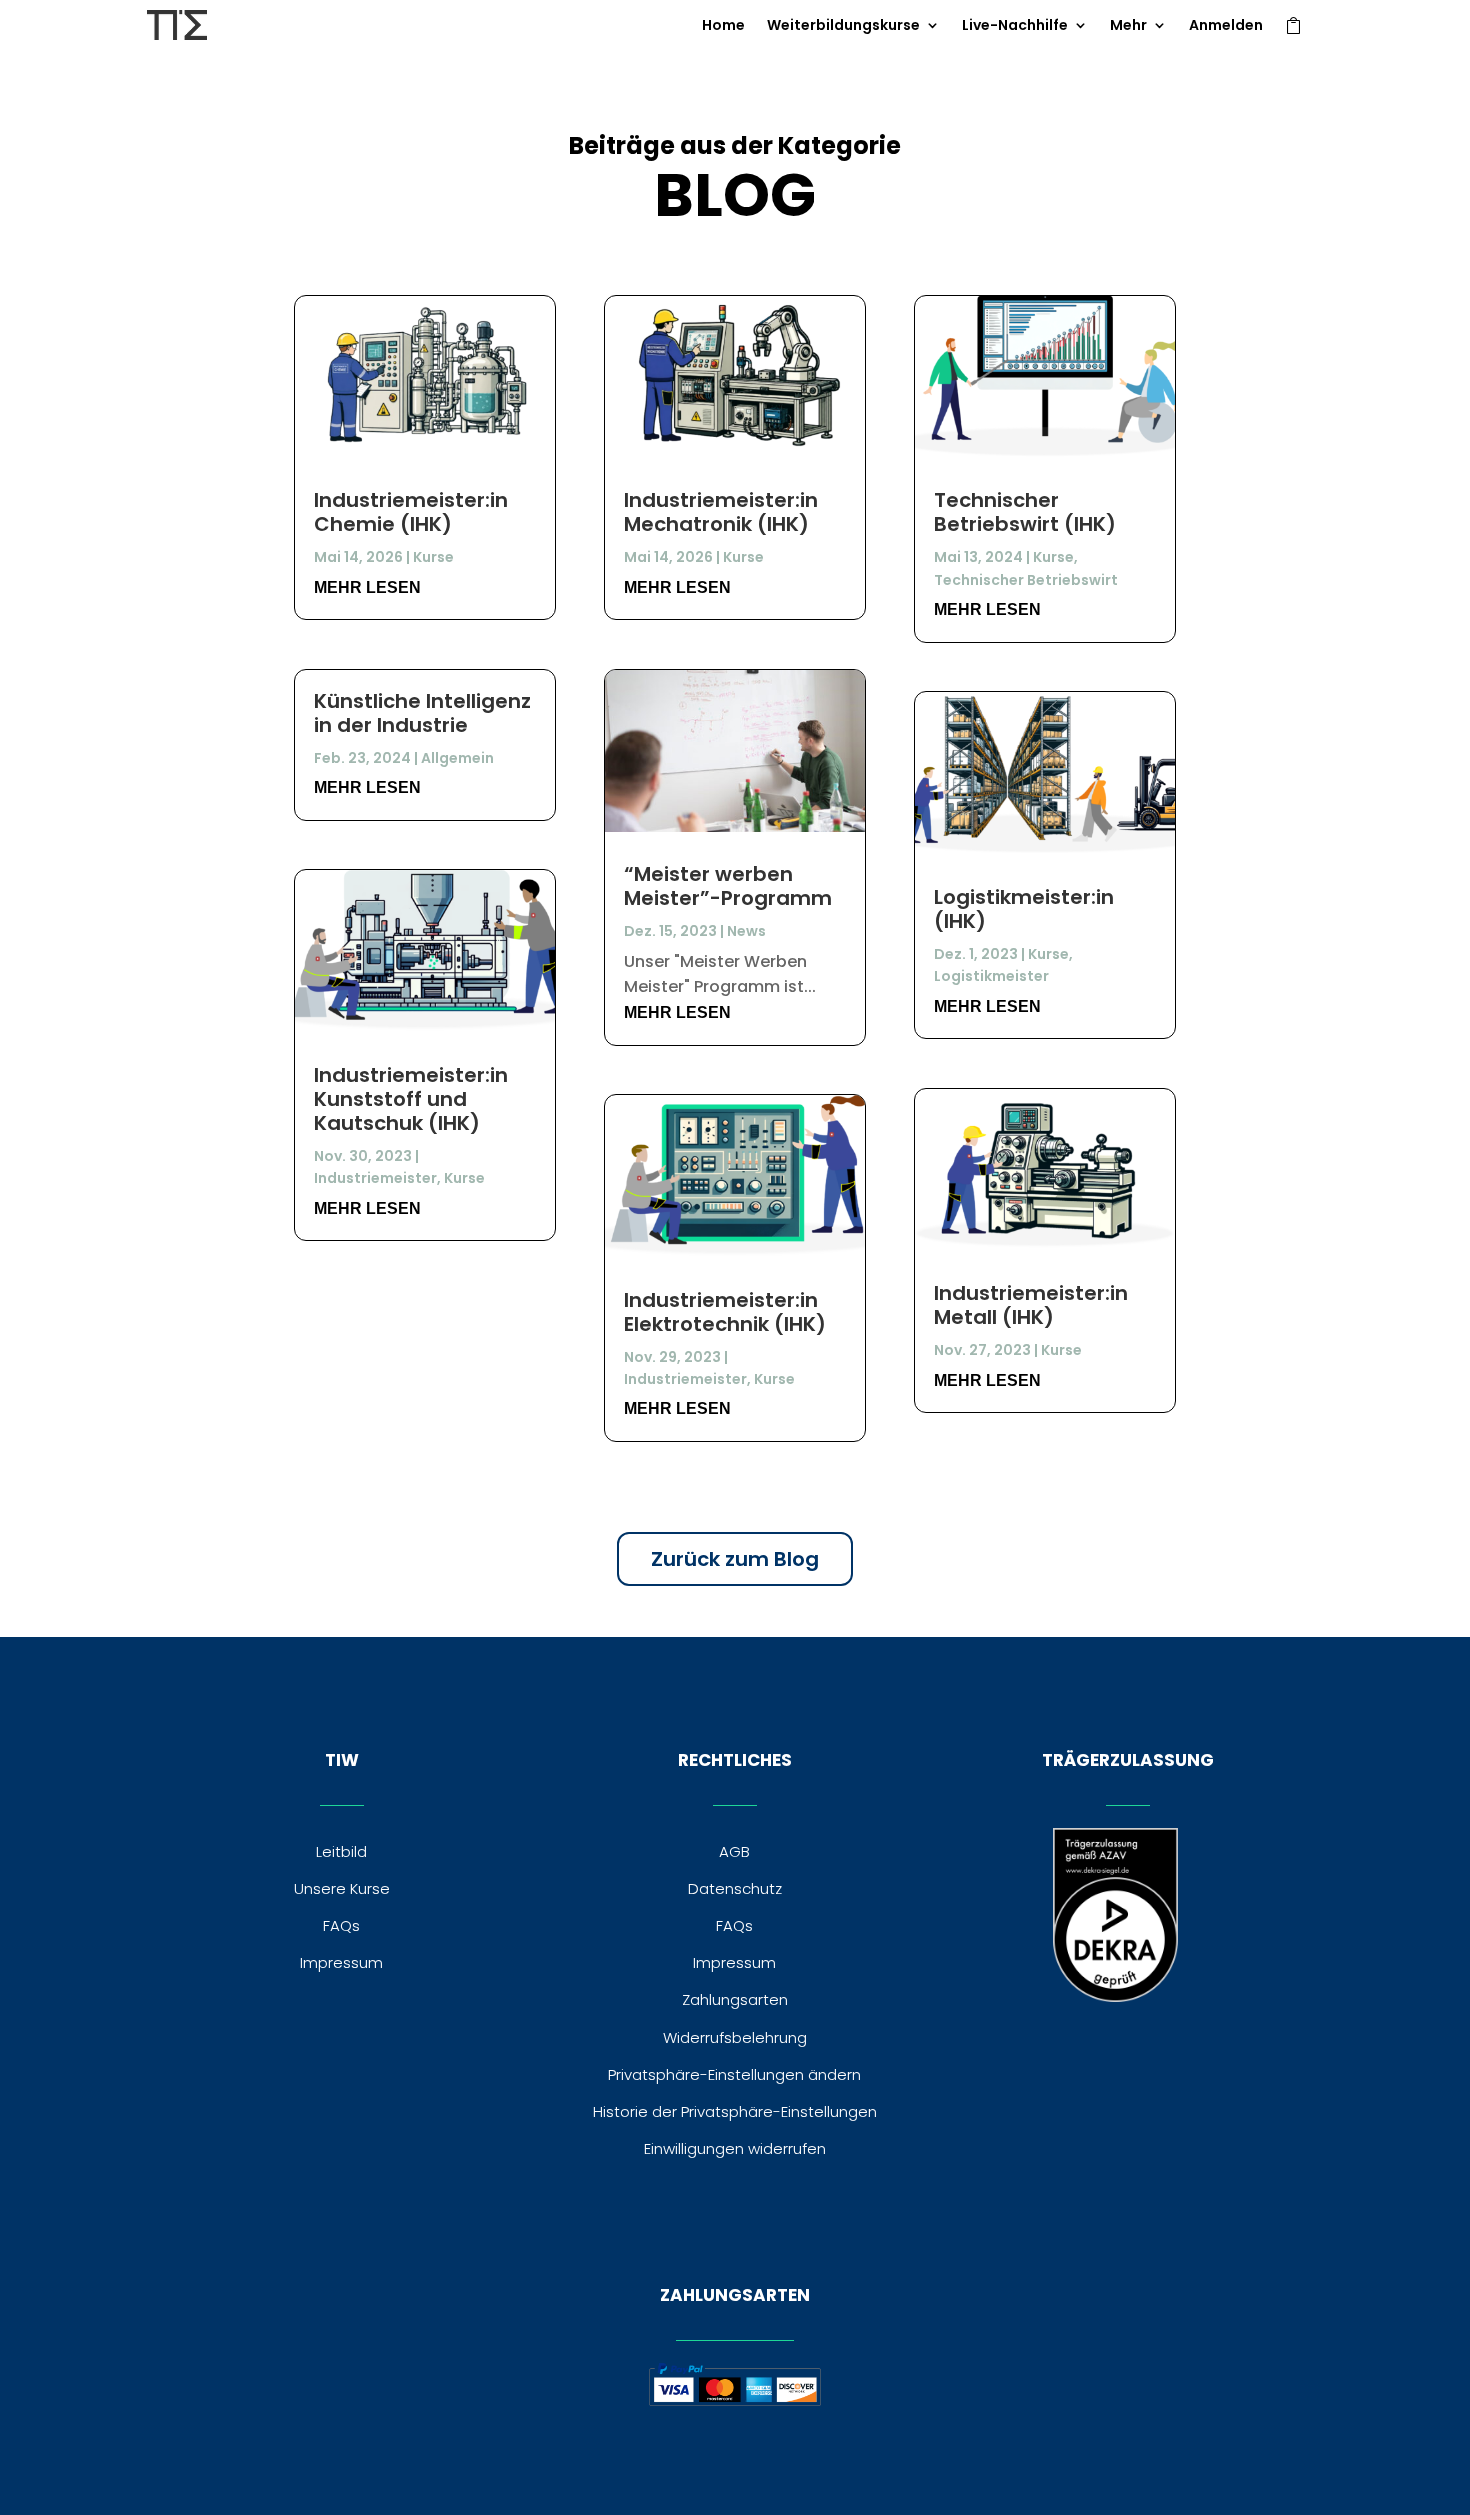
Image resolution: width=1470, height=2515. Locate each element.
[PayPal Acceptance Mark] (735, 2400)
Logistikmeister (991, 976)
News (746, 931)
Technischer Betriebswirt (1026, 580)
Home (723, 26)
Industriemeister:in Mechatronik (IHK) (721, 512)
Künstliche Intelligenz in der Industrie (422, 713)
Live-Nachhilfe (1015, 26)
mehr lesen (367, 587)
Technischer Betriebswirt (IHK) (1025, 512)
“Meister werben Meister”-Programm (728, 886)
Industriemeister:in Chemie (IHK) (411, 512)
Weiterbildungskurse (843, 26)
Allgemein (457, 758)
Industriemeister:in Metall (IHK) (1031, 1305)
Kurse (433, 557)
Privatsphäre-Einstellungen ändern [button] (734, 2074)
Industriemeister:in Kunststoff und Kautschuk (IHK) (411, 1099)
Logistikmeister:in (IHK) (1024, 909)
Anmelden (1226, 26)
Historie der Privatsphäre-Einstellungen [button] (735, 2111)
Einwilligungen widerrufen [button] (735, 2148)
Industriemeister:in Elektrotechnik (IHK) (725, 1312)
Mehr (1128, 26)
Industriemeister (375, 1178)
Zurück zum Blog (735, 1559)
